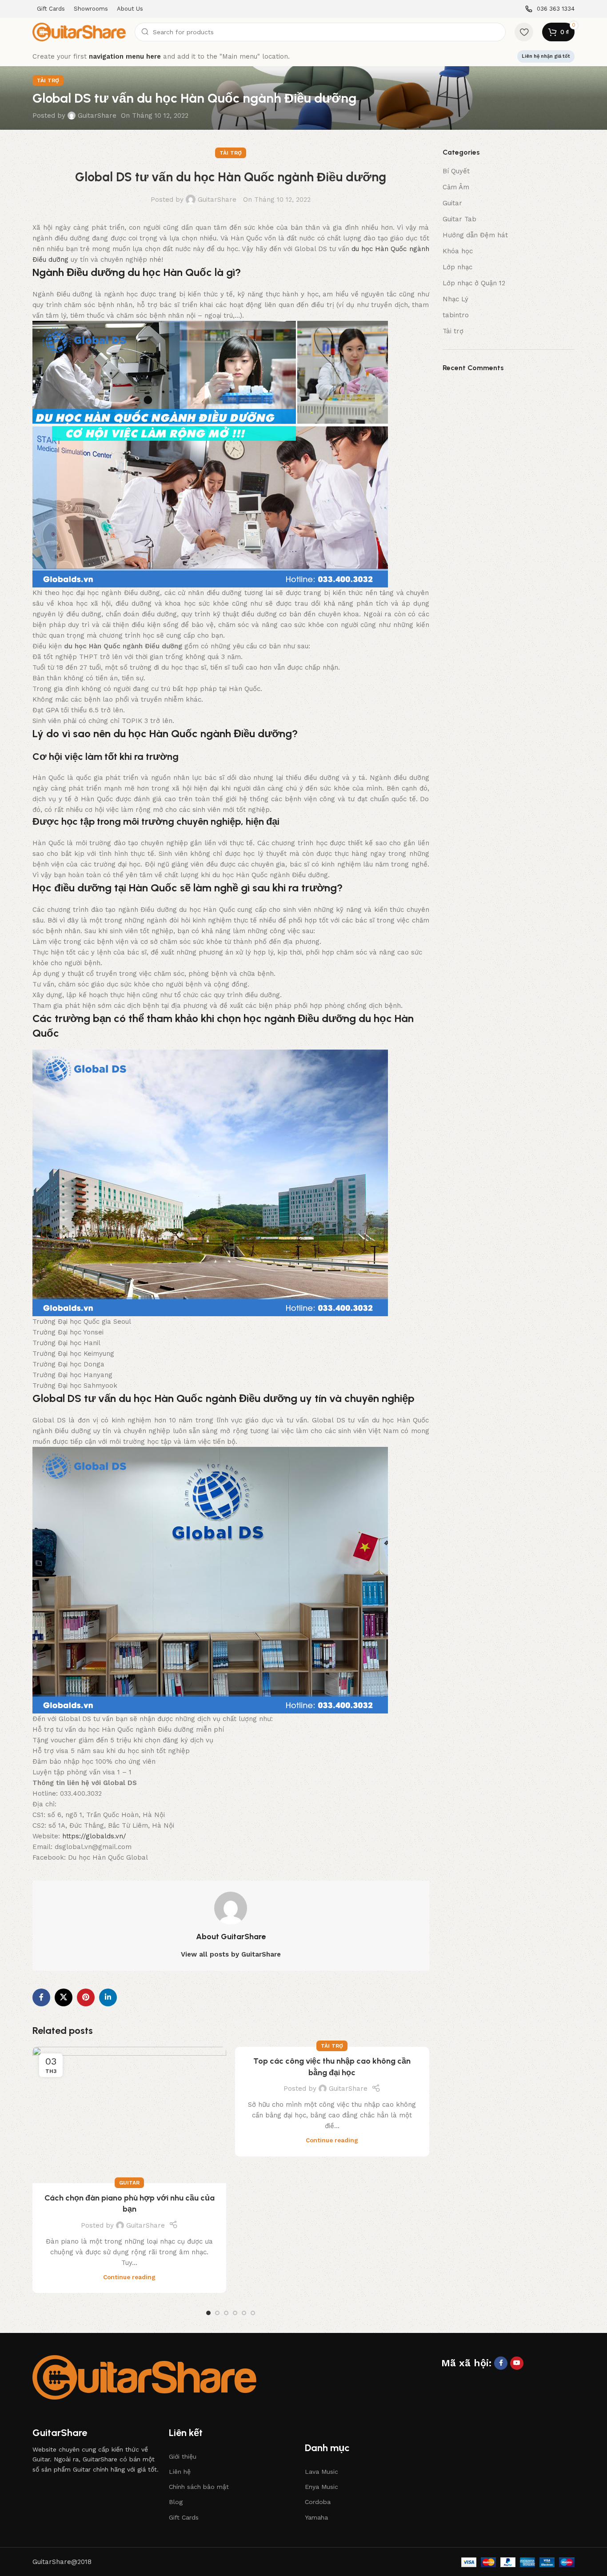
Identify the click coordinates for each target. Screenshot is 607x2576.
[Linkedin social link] (108, 1997)
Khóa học (458, 251)
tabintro (456, 315)
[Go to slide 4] (235, 2313)
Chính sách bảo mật (199, 2487)
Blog (176, 2502)
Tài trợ (48, 80)
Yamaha (316, 2517)
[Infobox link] (550, 9)
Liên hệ (180, 2472)
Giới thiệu (183, 2456)
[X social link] (64, 1997)
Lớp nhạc (457, 267)
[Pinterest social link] (86, 1997)
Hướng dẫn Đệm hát (475, 235)
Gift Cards (184, 2517)
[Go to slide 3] (226, 2313)
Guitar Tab (459, 219)
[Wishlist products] (524, 32)
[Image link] (144, 2377)
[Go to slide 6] (253, 2313)
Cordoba (318, 2502)
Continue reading (129, 2277)
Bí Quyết (456, 171)
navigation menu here (125, 56)
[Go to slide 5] (244, 2313)
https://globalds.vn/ (94, 1836)
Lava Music (321, 2472)
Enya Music (321, 2487)
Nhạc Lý (455, 299)
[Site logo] (79, 32)
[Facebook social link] (41, 1997)
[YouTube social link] (517, 2363)
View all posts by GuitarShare (231, 1954)
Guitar (129, 2183)
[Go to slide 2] (217, 2313)
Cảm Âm (456, 187)
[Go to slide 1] (208, 2313)
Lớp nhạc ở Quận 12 (474, 283)
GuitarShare (97, 116)
